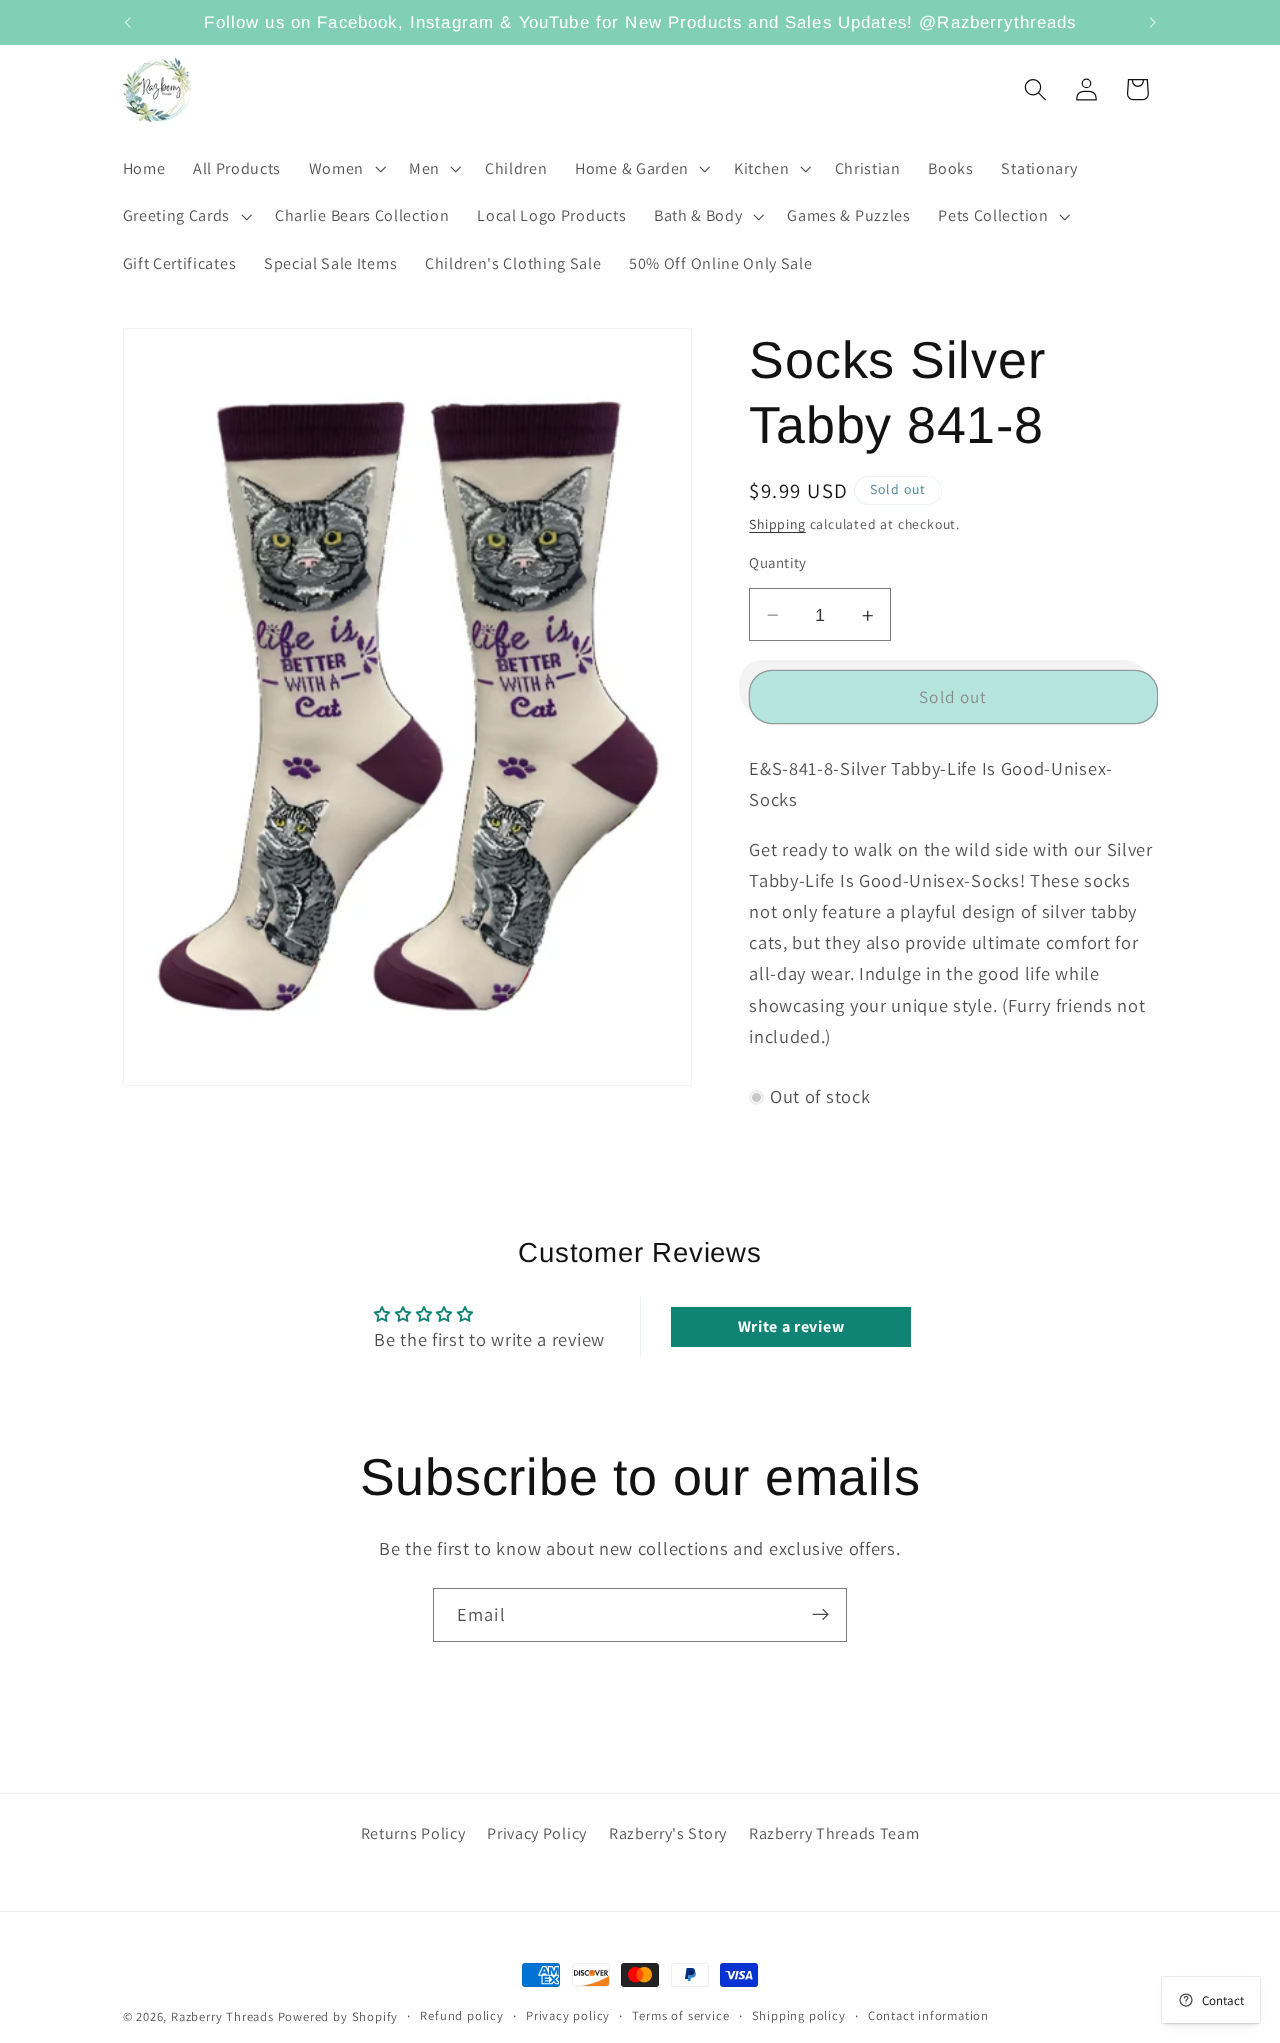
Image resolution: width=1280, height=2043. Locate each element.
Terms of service (680, 2015)
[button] (345, 169)
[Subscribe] (820, 1615)
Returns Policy (413, 1833)
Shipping (777, 525)
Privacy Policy (537, 1833)
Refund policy (461, 2015)
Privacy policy (568, 2015)
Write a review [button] (791, 1326)
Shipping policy (799, 2015)
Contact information (928, 2015)
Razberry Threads (222, 2016)
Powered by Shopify (338, 2016)
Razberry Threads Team (834, 1833)
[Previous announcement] (127, 22)
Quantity (778, 563)
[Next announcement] (1153, 22)
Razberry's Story (668, 1833)
